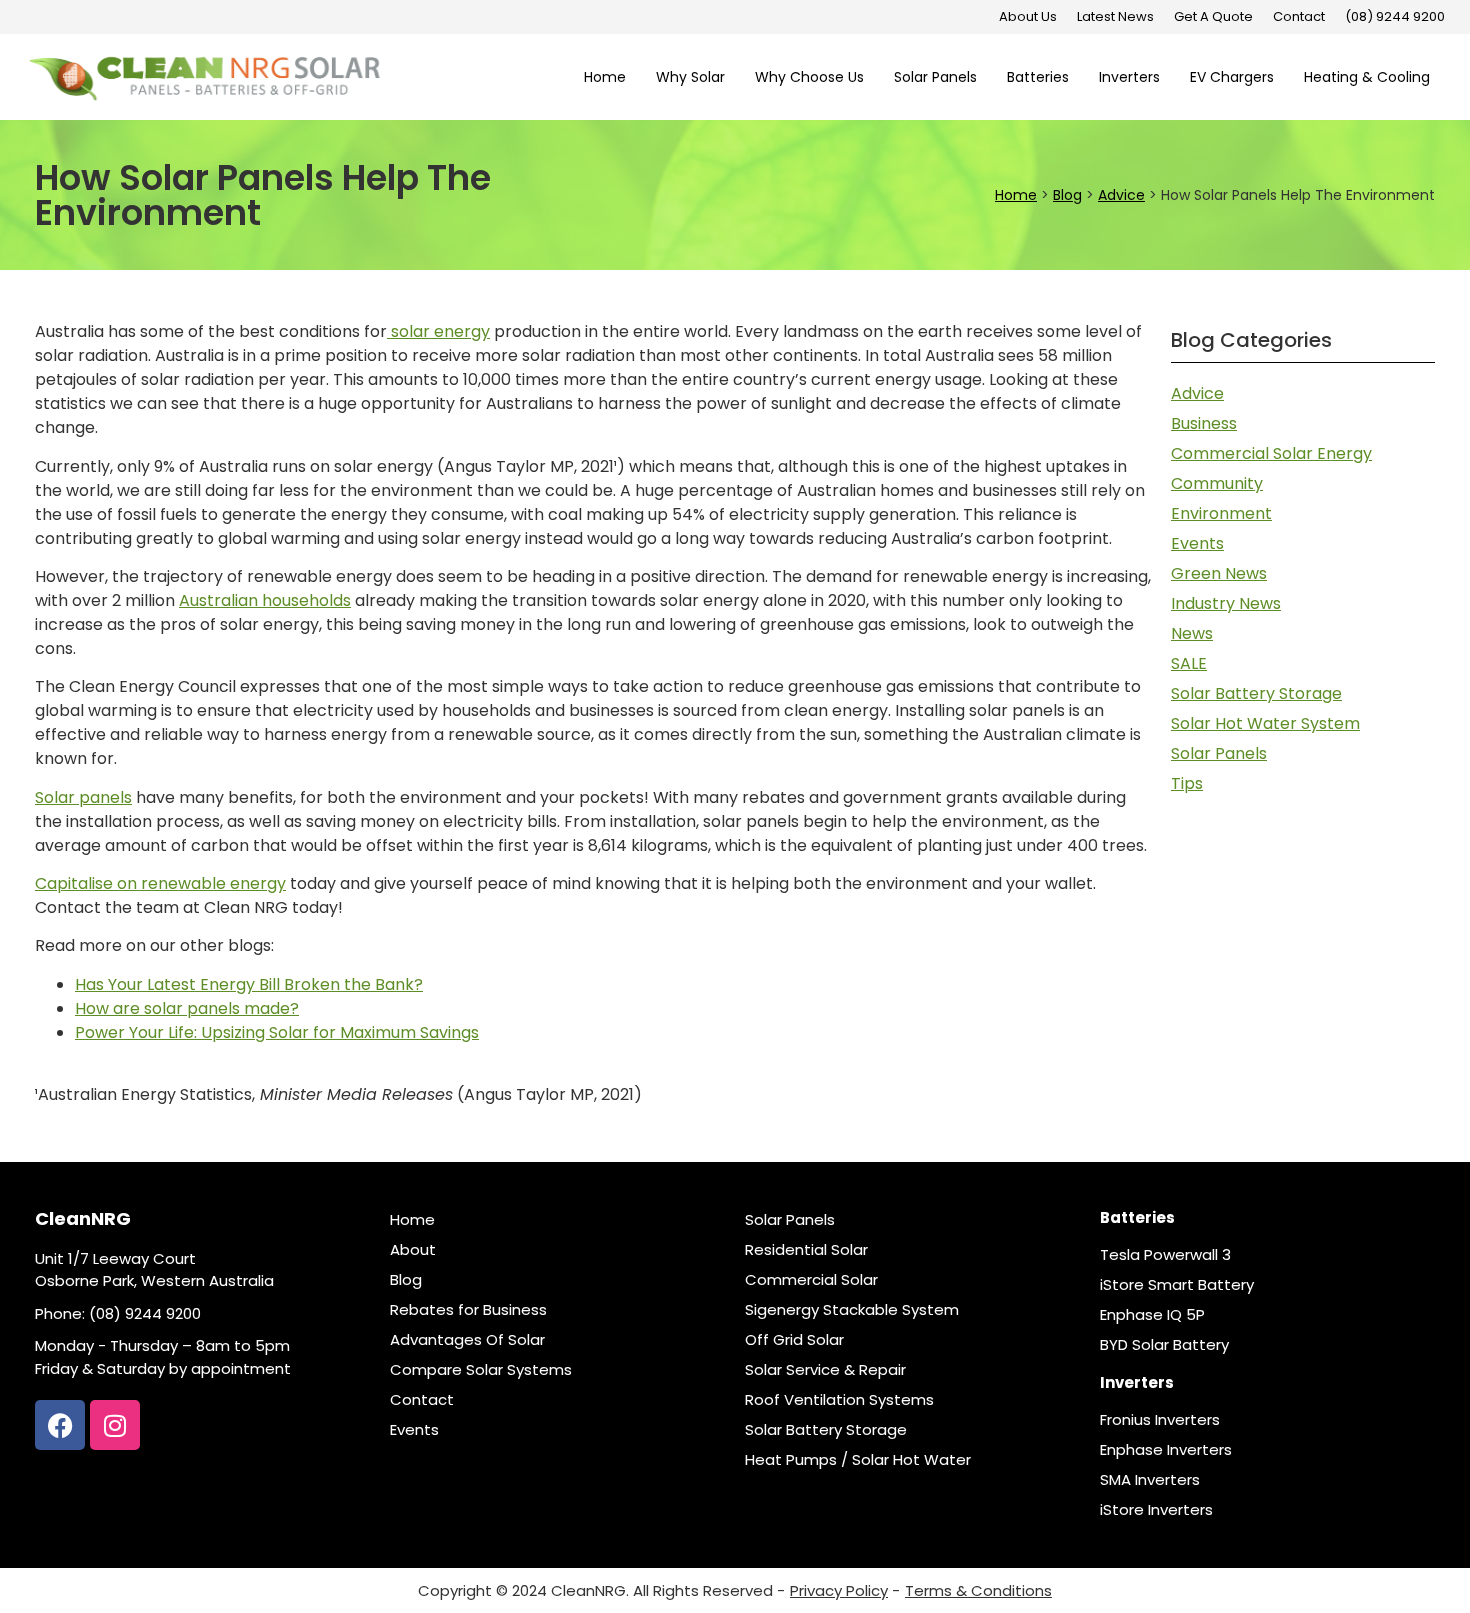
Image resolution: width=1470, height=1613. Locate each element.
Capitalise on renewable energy (160, 883)
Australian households (265, 600)
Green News (1219, 573)
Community (1217, 483)
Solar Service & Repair (825, 1370)
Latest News (1115, 16)
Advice (1197, 393)
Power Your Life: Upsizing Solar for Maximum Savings (277, 1032)
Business (1204, 423)
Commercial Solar (811, 1280)
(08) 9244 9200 (1395, 16)
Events (1197, 543)
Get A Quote (1213, 16)
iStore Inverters (1156, 1510)
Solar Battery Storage (1256, 693)
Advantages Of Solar (467, 1340)
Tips (1187, 783)
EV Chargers (1232, 77)
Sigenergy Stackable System (852, 1310)
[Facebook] (60, 1425)
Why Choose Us (809, 77)
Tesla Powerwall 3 (1165, 1255)
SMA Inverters (1150, 1480)
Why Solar (690, 77)
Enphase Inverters (1166, 1450)
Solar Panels (935, 77)
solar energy (438, 331)
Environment (1221, 513)
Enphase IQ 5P (1152, 1315)
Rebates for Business (468, 1310)
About (413, 1250)
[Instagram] (115, 1425)
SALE (1189, 663)
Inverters (1129, 77)
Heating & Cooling (1367, 77)
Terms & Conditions (978, 1590)
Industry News (1226, 603)
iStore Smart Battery (1177, 1285)
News (1192, 633)
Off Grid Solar (794, 1340)
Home (605, 77)
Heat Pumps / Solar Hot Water (858, 1460)
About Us (1028, 16)
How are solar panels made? (187, 1008)
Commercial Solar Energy (1271, 453)
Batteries (1038, 77)
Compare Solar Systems (481, 1370)
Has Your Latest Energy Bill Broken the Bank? (249, 984)
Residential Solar (806, 1250)
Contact (1299, 16)
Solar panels (83, 797)
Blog (406, 1280)
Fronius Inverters (1160, 1420)
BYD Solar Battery (1164, 1345)
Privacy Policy (839, 1590)
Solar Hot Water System (1265, 723)
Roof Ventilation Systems (839, 1400)
